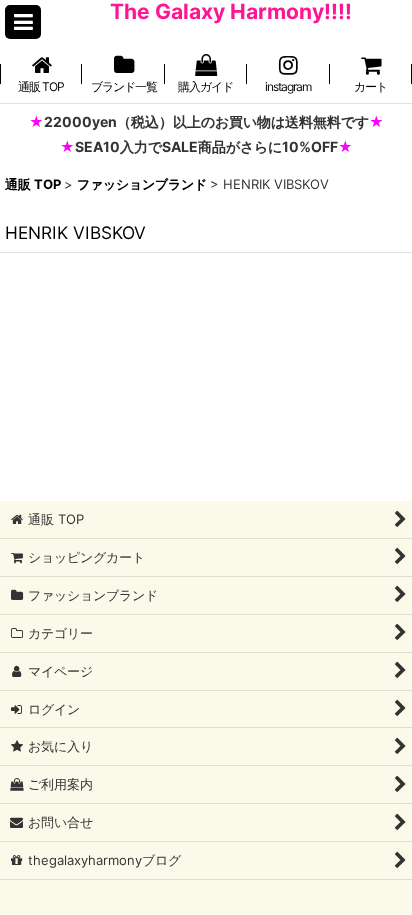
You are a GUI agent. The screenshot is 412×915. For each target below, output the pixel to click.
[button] (23, 22)
